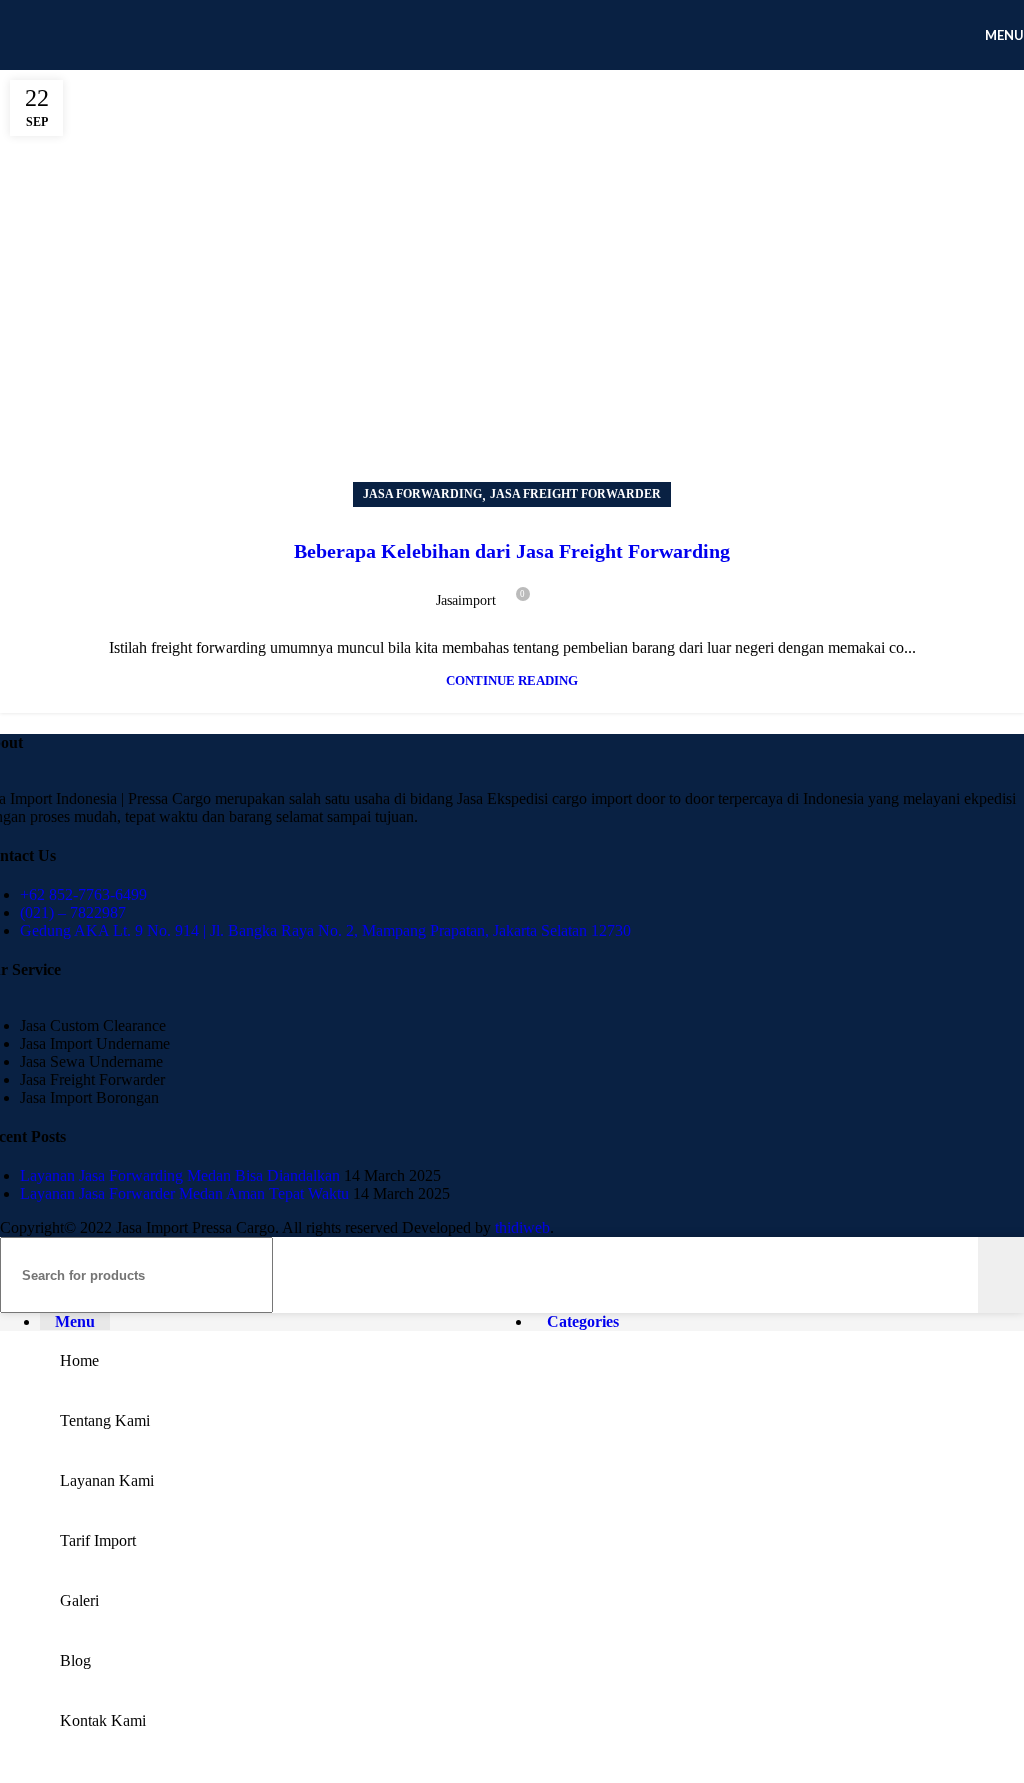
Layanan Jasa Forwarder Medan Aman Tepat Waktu (184, 1193)
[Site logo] (150, 74)
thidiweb (522, 1227)
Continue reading (512, 680)
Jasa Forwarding (422, 494)
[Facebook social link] (552, 591)
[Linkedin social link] (621, 591)
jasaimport (466, 600)
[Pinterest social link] (598, 591)
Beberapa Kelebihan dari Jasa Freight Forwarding (512, 551)
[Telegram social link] (644, 591)
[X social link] (575, 591)
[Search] (1001, 1275)
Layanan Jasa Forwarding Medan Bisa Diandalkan (180, 1175)
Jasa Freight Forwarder (575, 494)
